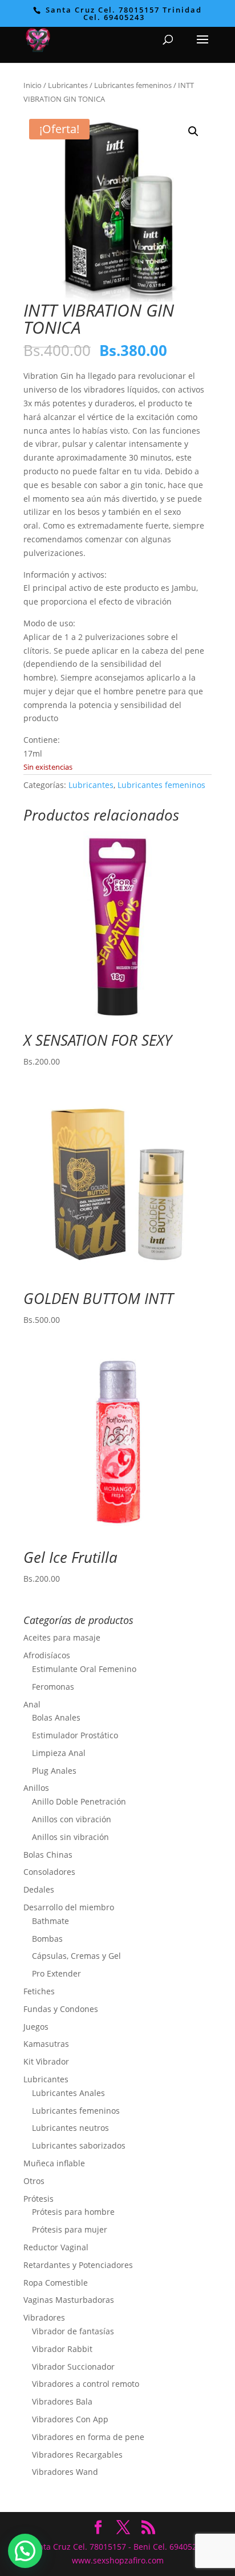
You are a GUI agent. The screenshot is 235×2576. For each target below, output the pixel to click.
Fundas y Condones (61, 2009)
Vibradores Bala (62, 2401)
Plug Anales (54, 1771)
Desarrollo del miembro (69, 1907)
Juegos (36, 2027)
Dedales (39, 1889)
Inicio (33, 85)
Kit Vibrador (46, 2061)
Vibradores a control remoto (86, 2384)
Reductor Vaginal (56, 2247)
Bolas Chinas (48, 1855)
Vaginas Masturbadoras (69, 2300)
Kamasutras (46, 2044)
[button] (193, 131)
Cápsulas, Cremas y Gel (76, 1956)
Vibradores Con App (70, 2419)
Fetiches (39, 1991)
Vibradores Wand (65, 2472)
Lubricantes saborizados (79, 2145)
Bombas (47, 1939)
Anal (32, 1704)
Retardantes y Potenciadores (78, 2265)
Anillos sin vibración (70, 1837)
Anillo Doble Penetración (79, 1801)
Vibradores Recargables (77, 2455)
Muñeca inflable (54, 2163)
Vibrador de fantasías (73, 2331)
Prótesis (39, 2199)
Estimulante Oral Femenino (84, 1669)
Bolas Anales (56, 1717)
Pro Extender (56, 1973)
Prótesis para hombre (73, 2212)
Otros (34, 2181)
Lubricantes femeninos (133, 85)
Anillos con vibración (72, 1819)
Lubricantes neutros (70, 2128)
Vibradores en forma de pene (88, 2437)
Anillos (36, 1788)
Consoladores (49, 1872)
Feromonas (53, 1687)
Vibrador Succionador (73, 2367)
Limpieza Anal (59, 1753)
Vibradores (44, 2317)
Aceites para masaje (62, 1637)
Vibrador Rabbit (62, 2349)
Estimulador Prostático (75, 1735)
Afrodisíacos (47, 1655)
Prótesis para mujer (70, 2229)
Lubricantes (68, 85)
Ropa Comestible (56, 2283)
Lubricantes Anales (68, 2093)
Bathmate (50, 1921)
